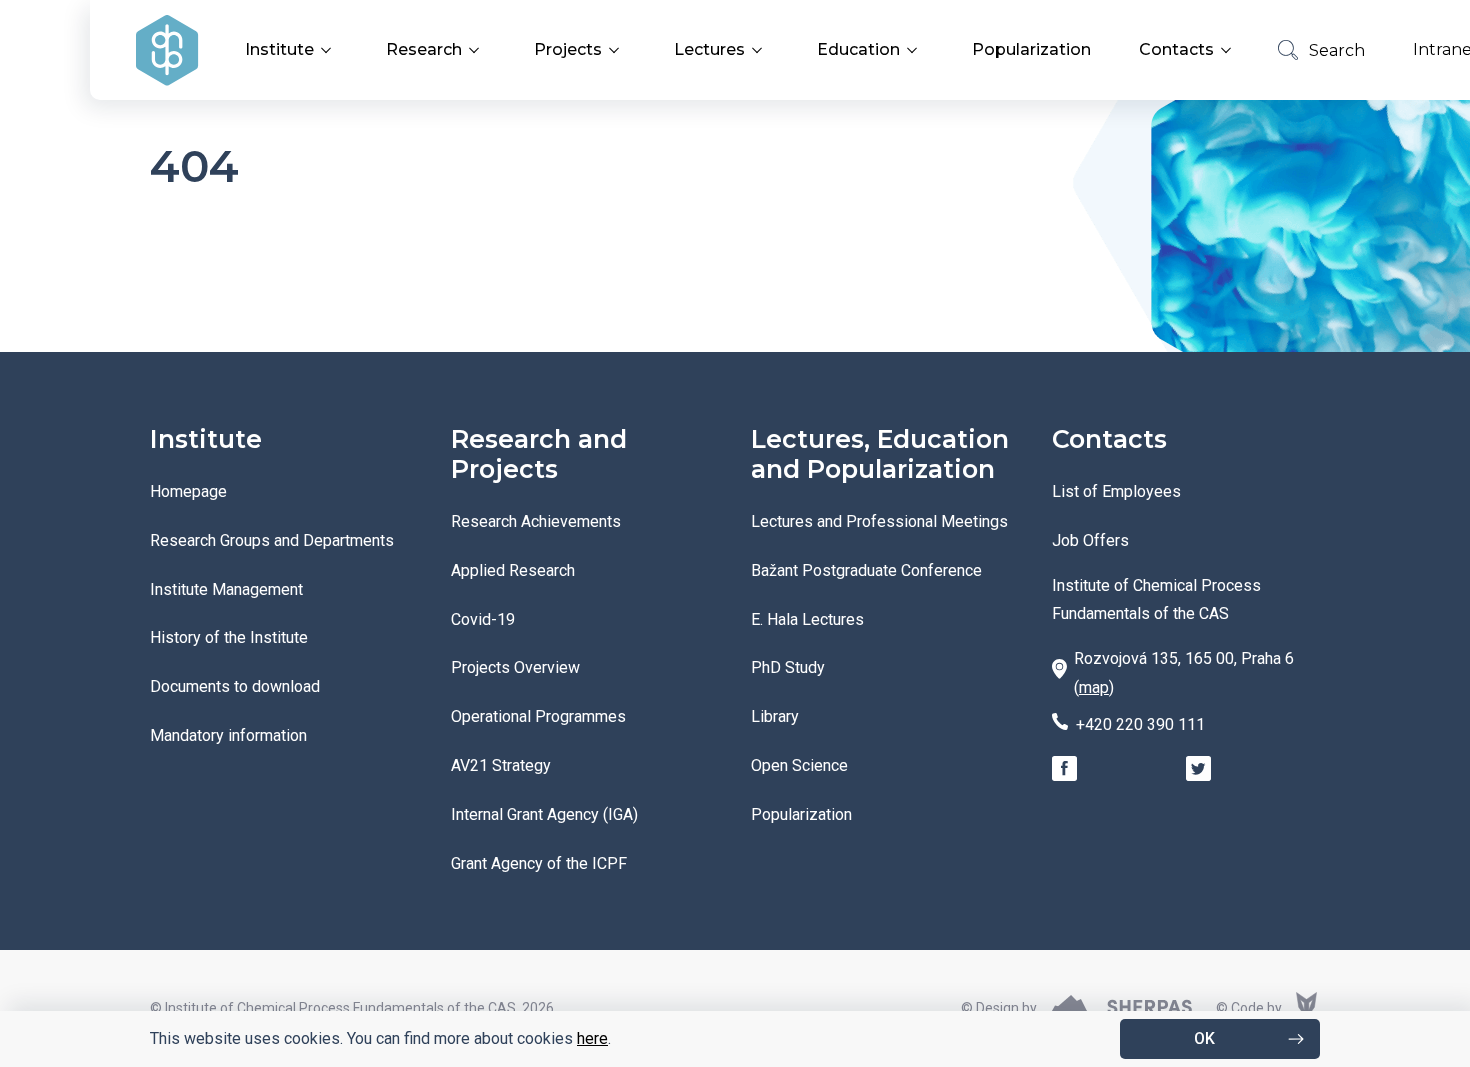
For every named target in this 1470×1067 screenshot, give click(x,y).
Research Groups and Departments (272, 540)
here (592, 1038)
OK (1204, 1038)
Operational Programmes (538, 716)
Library (775, 716)
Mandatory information (228, 735)
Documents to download (235, 686)
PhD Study (788, 667)
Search (1337, 50)
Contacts (1176, 49)
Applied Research (513, 570)
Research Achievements (536, 521)
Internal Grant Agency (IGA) (544, 814)
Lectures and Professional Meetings (879, 521)
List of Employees (1116, 491)
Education (858, 49)
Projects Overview (515, 667)
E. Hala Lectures (807, 619)
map (1094, 687)
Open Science (799, 765)
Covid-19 (483, 619)
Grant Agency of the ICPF (539, 863)
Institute (279, 49)
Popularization (1031, 49)
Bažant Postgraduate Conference (866, 570)
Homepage (188, 491)
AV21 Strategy (501, 765)
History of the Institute (229, 637)
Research (424, 49)
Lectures (709, 49)
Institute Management (226, 589)
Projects (568, 49)
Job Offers (1090, 540)
